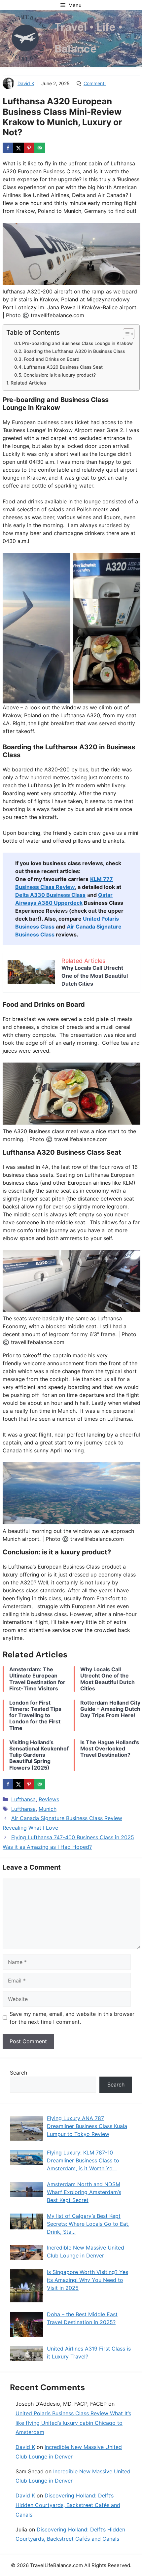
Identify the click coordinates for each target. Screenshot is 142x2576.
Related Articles (28, 383)
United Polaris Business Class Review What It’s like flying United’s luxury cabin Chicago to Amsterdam (73, 2423)
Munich (48, 1809)
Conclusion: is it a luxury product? (60, 375)
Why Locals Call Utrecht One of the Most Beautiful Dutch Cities (95, 976)
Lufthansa (23, 1799)
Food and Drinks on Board (52, 359)
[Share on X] (18, 148)
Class (47, 927)
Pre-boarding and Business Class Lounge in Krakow (77, 343)
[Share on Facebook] (8, 148)
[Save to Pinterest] (29, 148)
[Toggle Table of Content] (125, 334)
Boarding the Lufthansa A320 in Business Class (74, 351)
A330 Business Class (50, 895)
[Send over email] (40, 148)
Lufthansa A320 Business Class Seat (63, 367)
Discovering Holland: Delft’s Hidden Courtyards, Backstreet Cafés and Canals (68, 2505)
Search (18, 2073)
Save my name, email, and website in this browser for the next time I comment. (72, 2018)
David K (26, 83)
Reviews (49, 1799)
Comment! (95, 83)
